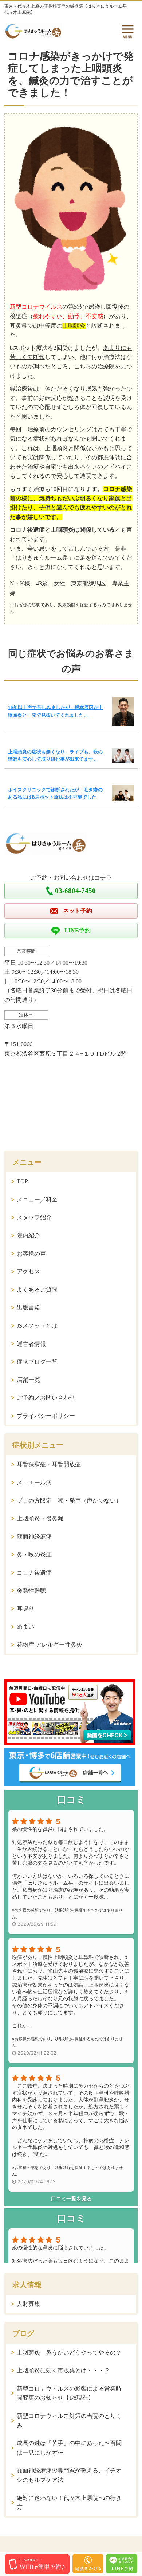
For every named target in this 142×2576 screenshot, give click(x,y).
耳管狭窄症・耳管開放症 (49, 1464)
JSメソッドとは (37, 1326)
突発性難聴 (31, 1591)
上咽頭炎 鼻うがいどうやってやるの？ (69, 2353)
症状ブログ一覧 (37, 1362)
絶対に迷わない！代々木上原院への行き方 (69, 2503)
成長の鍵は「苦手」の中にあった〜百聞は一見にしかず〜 (69, 2448)
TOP (22, 1181)
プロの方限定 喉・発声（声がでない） (69, 1501)
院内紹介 (28, 1235)
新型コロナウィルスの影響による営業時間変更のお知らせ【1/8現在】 (69, 2393)
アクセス (28, 1271)
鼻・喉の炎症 (34, 1554)
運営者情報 (31, 1344)
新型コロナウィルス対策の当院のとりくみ (69, 2421)
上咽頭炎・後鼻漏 (40, 1518)
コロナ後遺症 (34, 1573)
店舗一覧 (28, 1380)
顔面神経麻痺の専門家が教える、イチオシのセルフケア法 (69, 2475)
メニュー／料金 (37, 1199)
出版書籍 (28, 1307)
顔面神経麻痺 (34, 1537)
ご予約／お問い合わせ (46, 1398)
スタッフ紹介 (34, 1217)
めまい (25, 1627)
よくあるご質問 (37, 1290)
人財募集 (28, 2304)
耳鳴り (25, 1609)
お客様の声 (31, 1254)
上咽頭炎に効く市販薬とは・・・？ (63, 2370)
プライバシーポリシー (46, 1416)
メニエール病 (34, 1482)
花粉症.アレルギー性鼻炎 (50, 1645)
